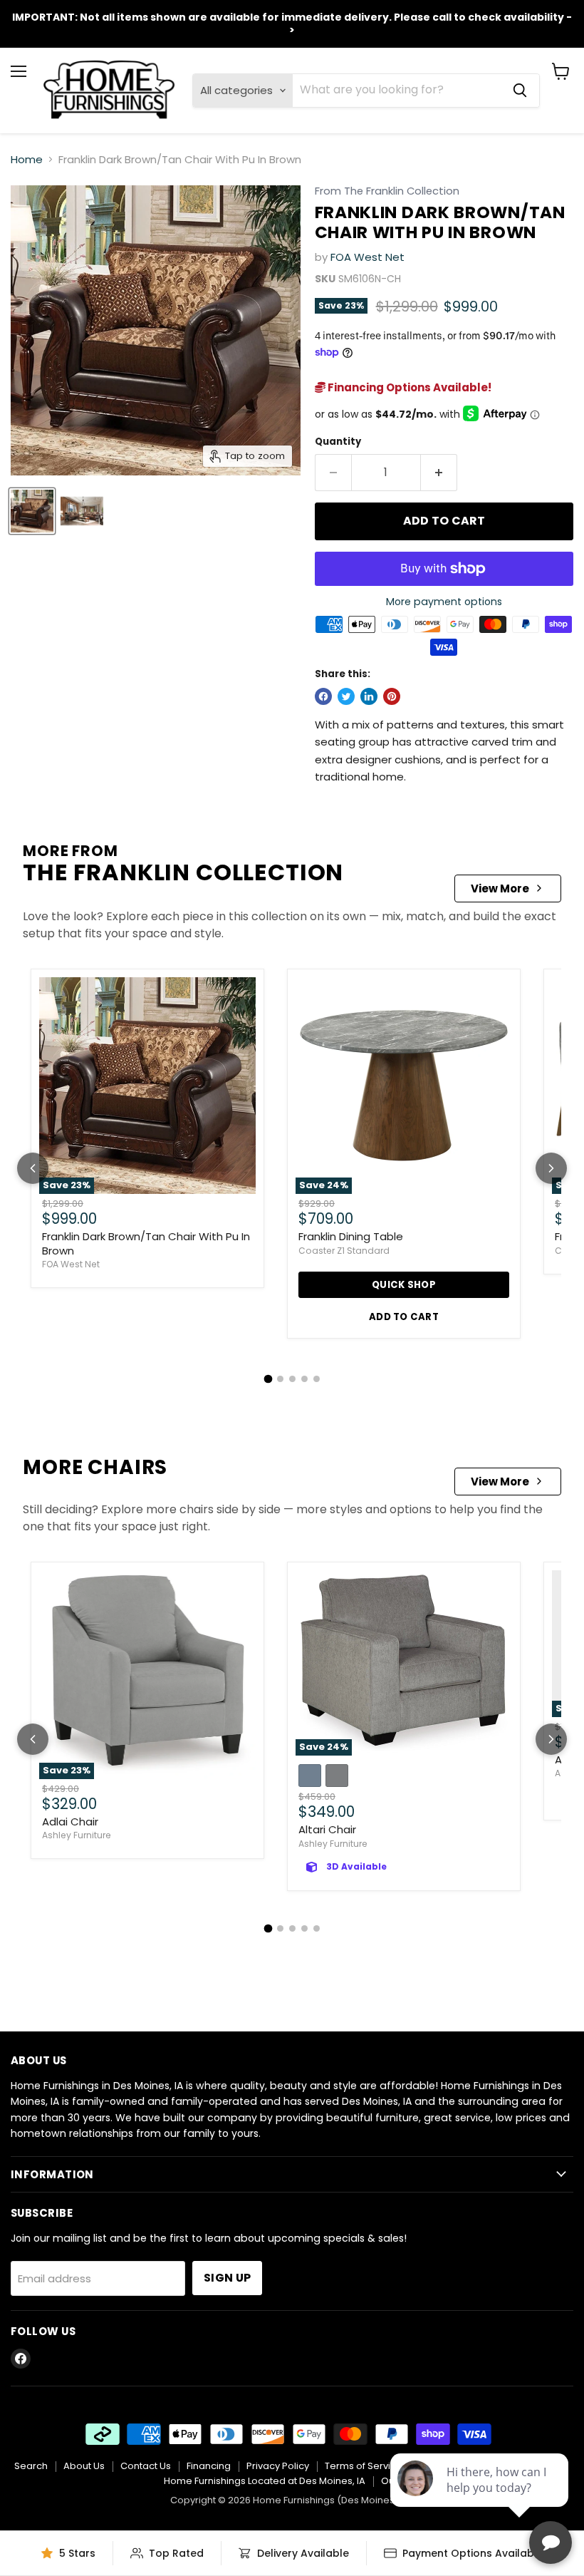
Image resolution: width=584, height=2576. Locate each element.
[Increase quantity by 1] (439, 473)
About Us (84, 2466)
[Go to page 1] (268, 1379)
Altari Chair (327, 1829)
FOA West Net (367, 257)
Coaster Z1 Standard (344, 1251)
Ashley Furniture (77, 1835)
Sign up (227, 2278)
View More (500, 888)
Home (27, 159)
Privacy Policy (278, 2466)
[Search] (520, 91)
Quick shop (404, 1285)
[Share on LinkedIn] (369, 696)
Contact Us (146, 2466)
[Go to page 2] (280, 1379)
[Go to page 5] (317, 1379)
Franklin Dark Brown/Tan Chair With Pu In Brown (146, 1243)
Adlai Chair (70, 1822)
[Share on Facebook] (323, 696)
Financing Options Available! (408, 387)
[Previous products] (33, 1168)
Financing (209, 2466)
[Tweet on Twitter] (346, 696)
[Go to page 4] (304, 1379)
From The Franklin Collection (387, 191)
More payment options (444, 602)
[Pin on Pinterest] (392, 696)
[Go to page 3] (292, 1379)
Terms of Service (364, 2466)
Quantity (338, 442)
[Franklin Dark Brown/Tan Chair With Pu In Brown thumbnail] (32, 511)
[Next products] (551, 1168)
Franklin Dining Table (351, 1236)
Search (31, 2466)
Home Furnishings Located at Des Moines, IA (265, 2481)
